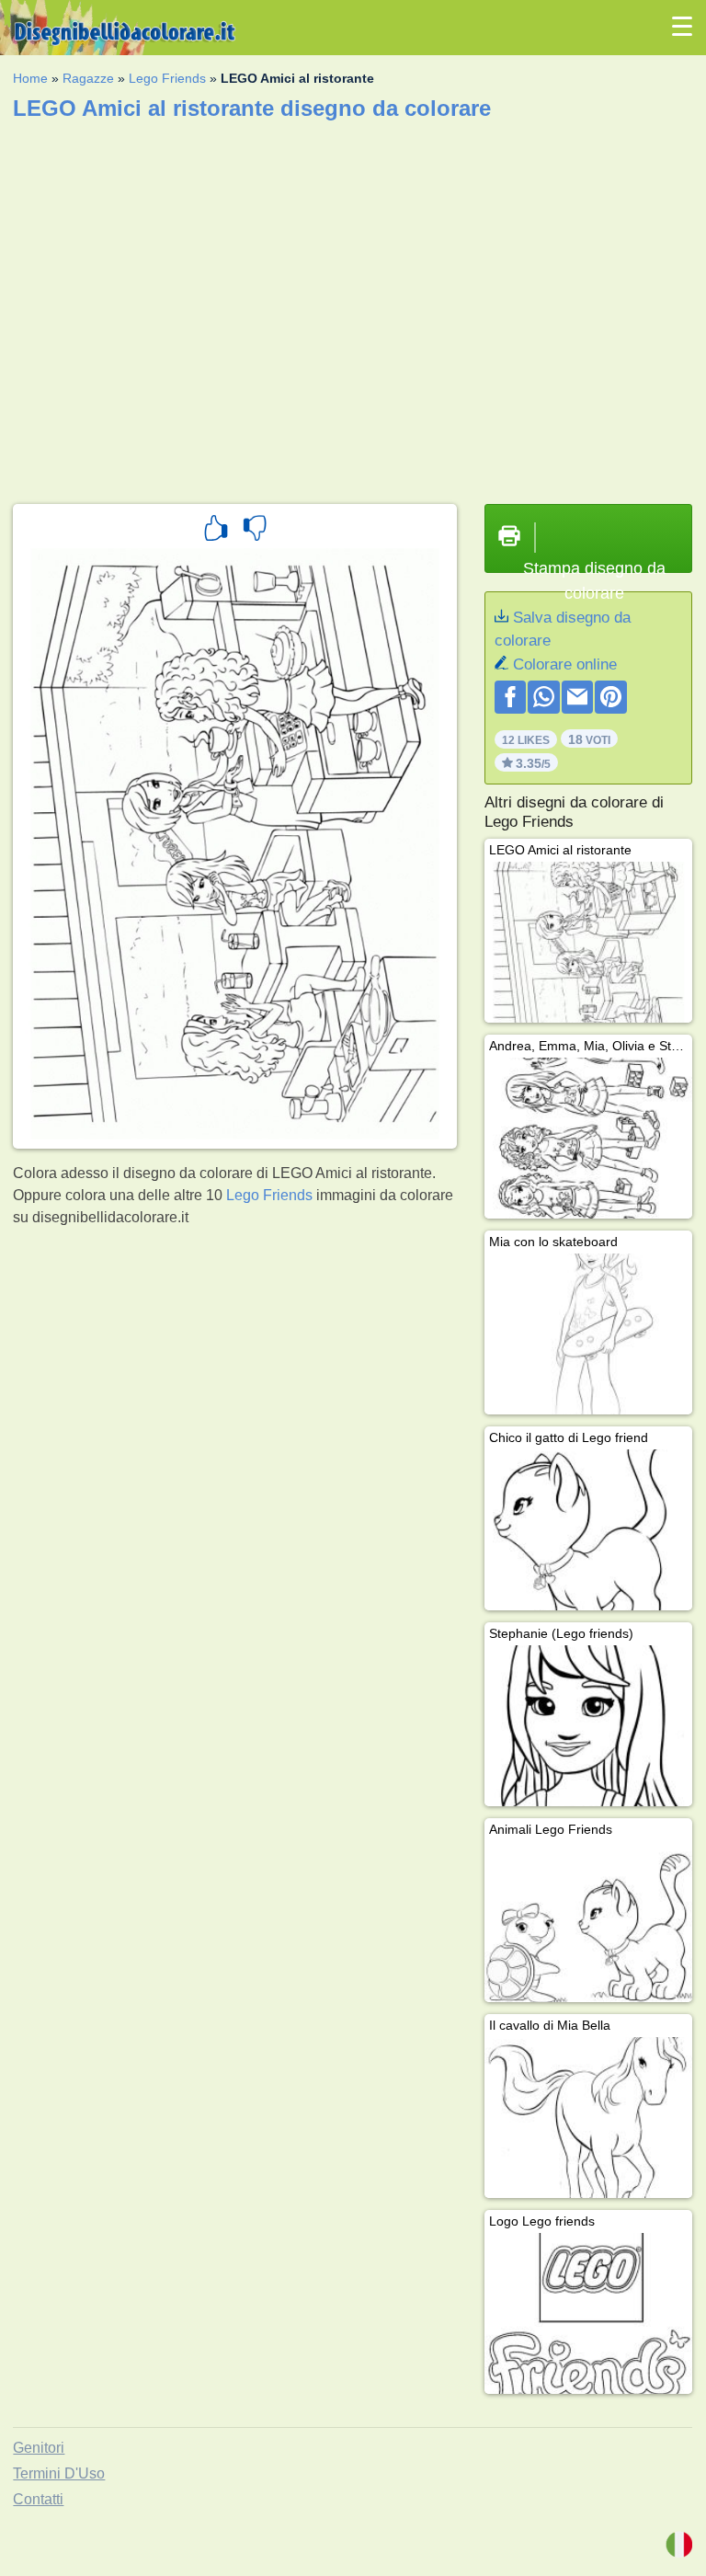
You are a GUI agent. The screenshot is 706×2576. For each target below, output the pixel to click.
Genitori (39, 2448)
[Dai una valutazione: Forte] (216, 531)
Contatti (38, 2499)
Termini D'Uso (59, 2473)
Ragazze (88, 78)
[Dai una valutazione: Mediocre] (255, 531)
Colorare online (565, 664)
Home (30, 78)
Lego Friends (167, 78)
